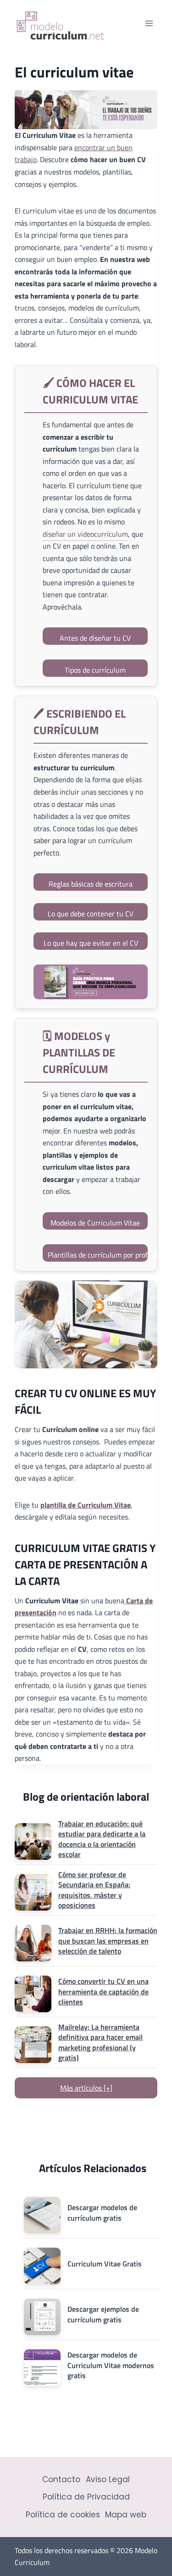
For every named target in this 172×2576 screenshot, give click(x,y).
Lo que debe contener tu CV (91, 914)
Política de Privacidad (86, 2497)
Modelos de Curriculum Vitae (95, 1223)
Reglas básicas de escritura (91, 884)
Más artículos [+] (86, 2088)
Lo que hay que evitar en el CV (91, 943)
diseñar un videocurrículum (85, 534)
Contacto (61, 2479)
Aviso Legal (108, 2479)
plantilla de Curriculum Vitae (86, 1505)
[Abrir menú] (149, 23)
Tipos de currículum (95, 670)
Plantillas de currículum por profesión (98, 1255)
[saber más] (91, 982)
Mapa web (126, 2515)
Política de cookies (63, 2515)
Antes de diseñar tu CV (95, 638)
